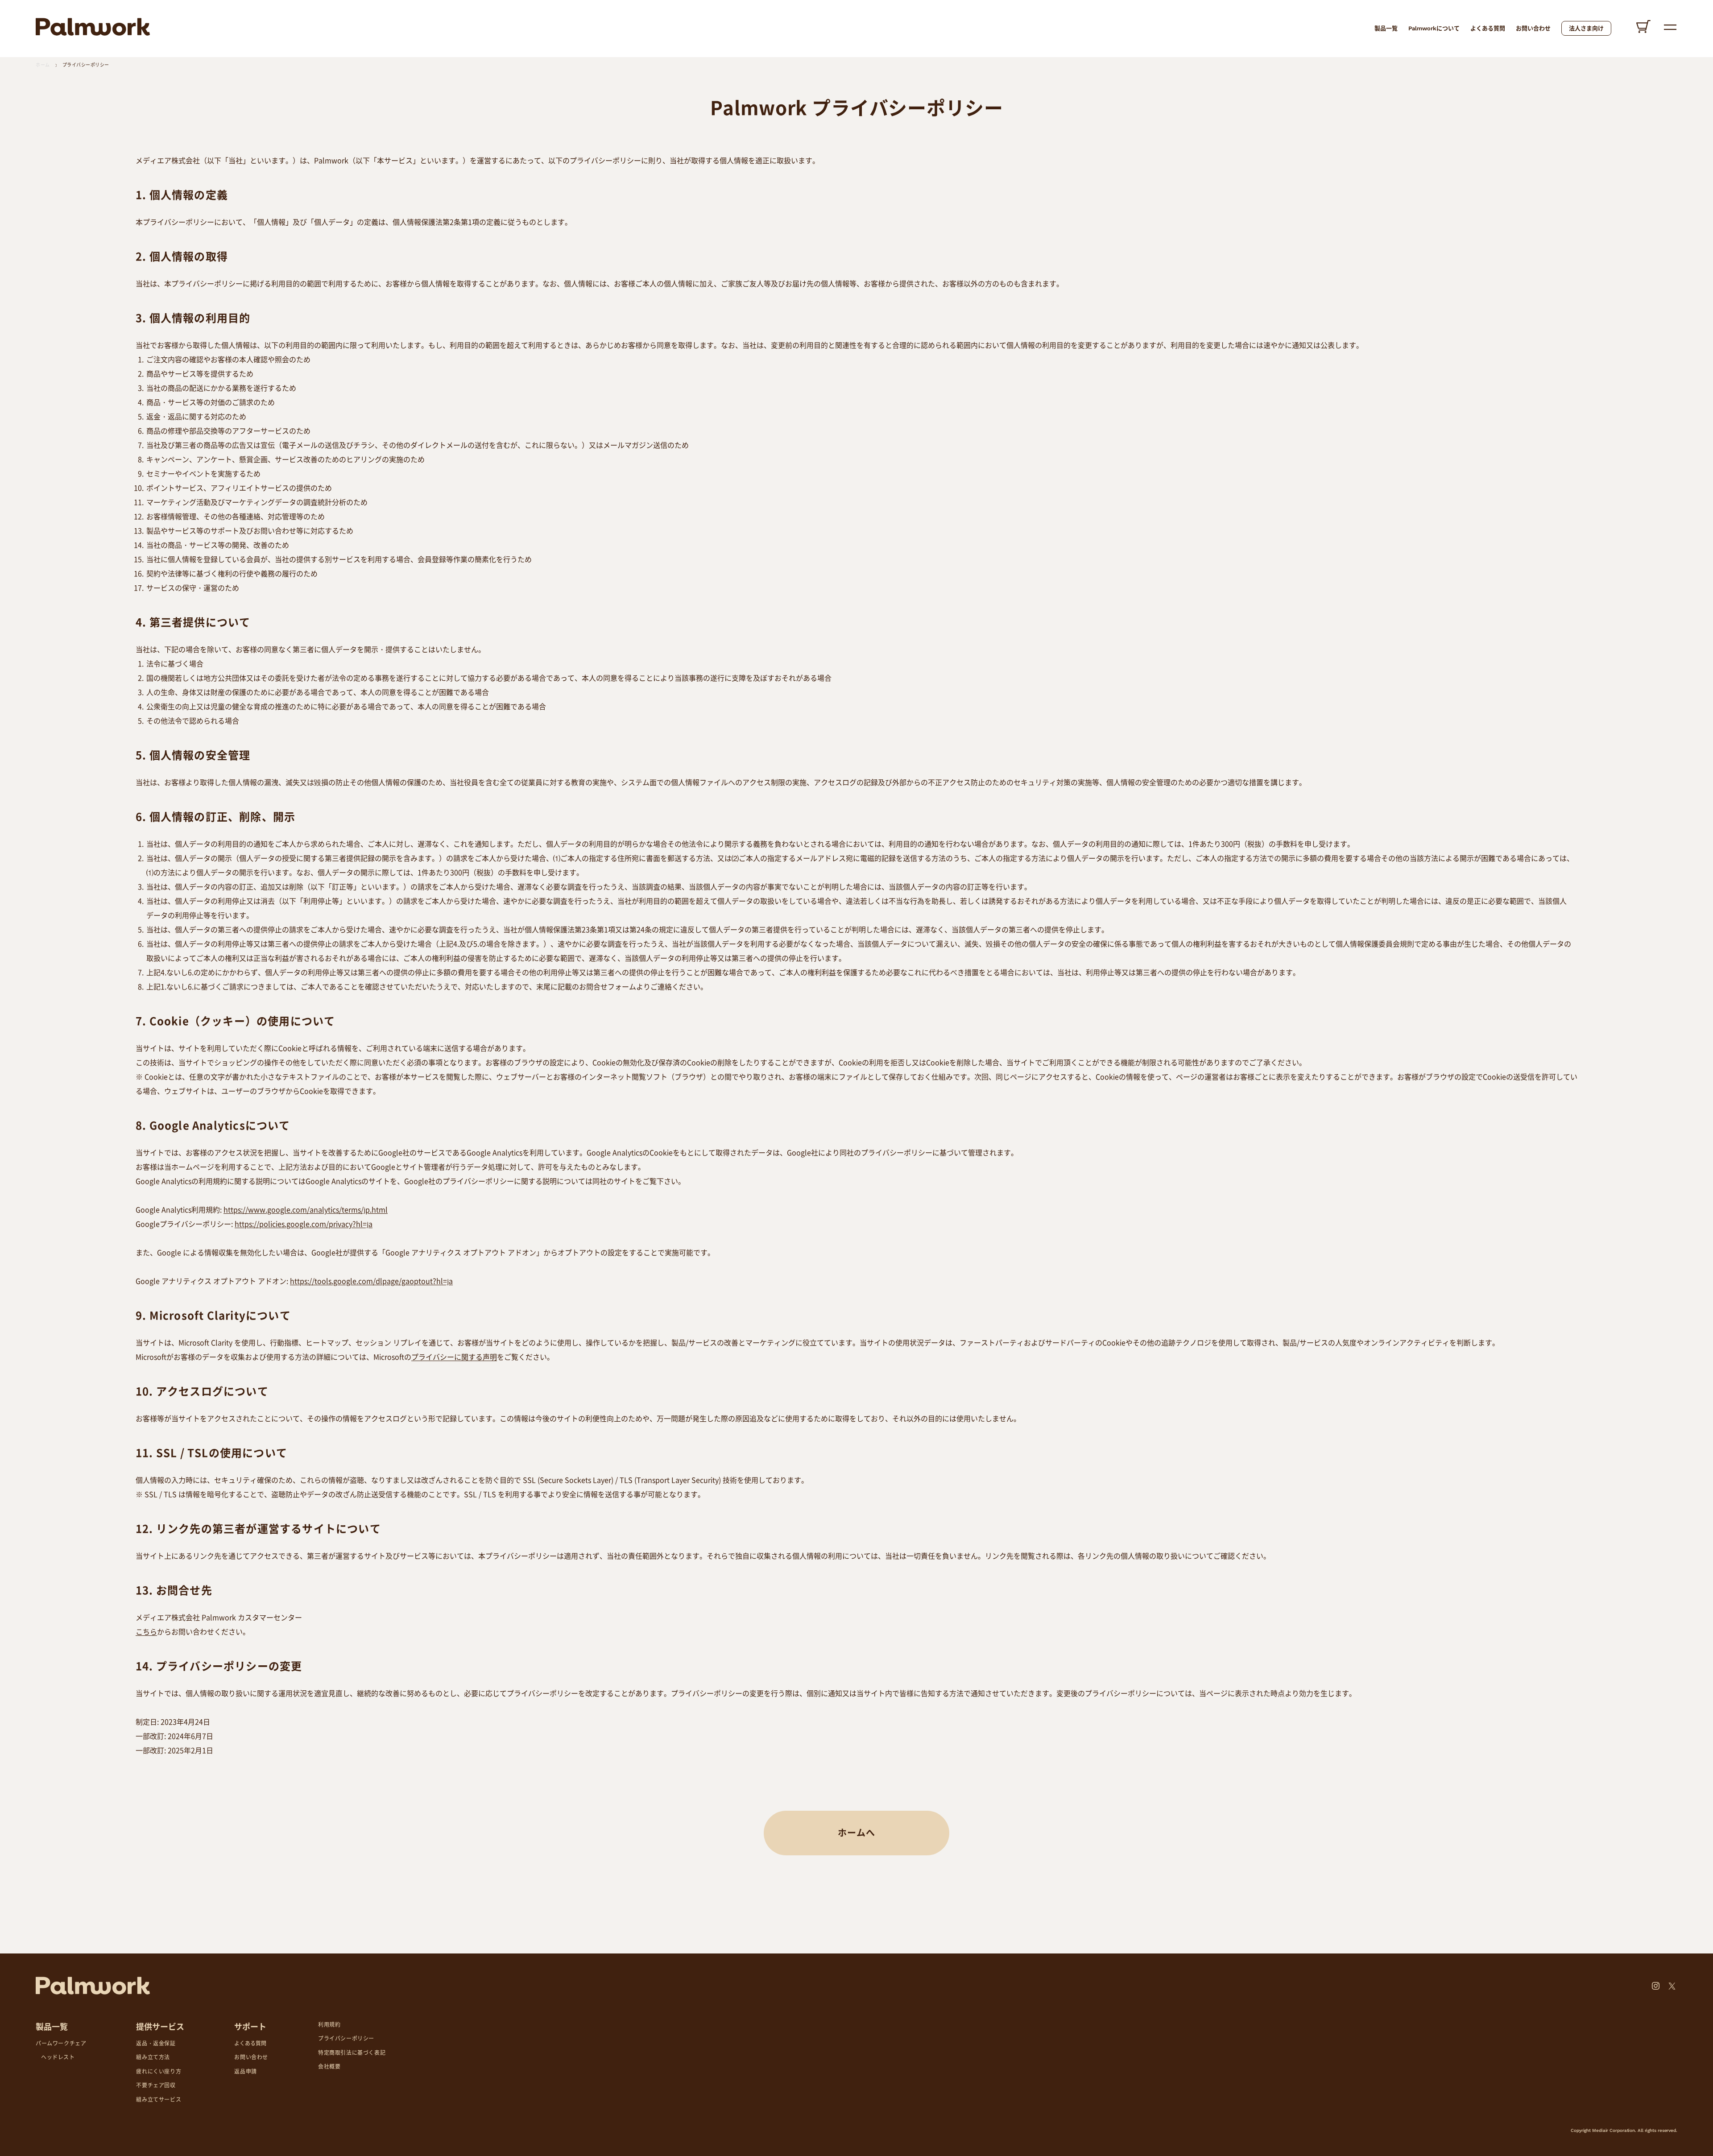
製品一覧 (1386, 28)
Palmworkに (1434, 28)
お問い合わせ (1533, 28)
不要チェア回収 (156, 2086)
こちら (146, 1631)
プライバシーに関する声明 (454, 1357)
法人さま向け (1586, 28)
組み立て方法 (153, 2057)
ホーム (43, 65)
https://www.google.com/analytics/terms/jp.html (306, 1209)
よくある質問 (1488, 28)
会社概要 (329, 2067)
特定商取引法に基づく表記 (352, 2053)
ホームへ (856, 1833)
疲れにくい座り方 (159, 2072)
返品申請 (245, 2072)
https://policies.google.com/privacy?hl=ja (304, 1224)
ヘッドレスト (58, 2057)
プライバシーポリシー (86, 65)
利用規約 (329, 2025)
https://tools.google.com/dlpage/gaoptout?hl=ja (371, 1281)
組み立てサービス (159, 2100)
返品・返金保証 (156, 2044)
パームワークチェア (61, 2044)
